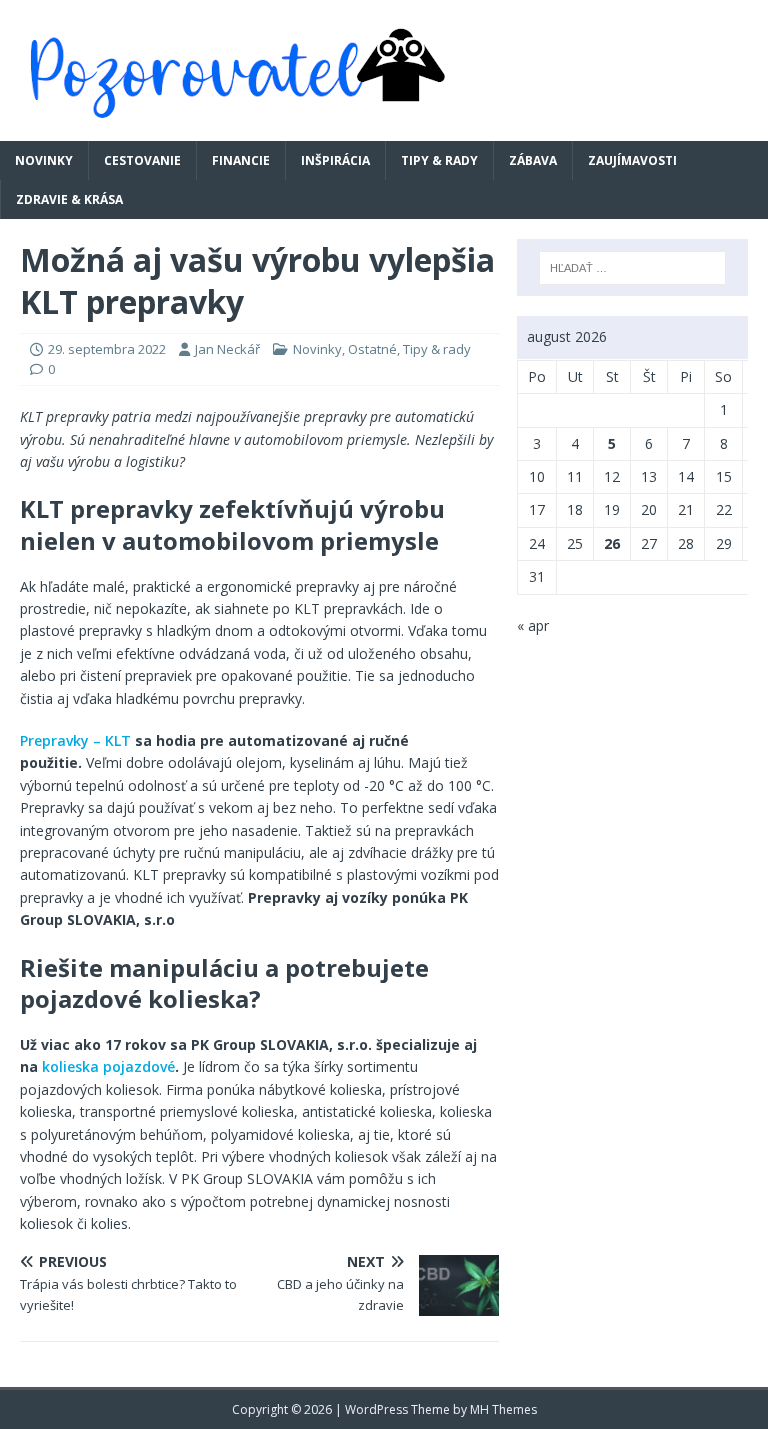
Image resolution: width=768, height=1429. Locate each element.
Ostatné (372, 349)
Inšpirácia (335, 160)
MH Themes (503, 1409)
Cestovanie (142, 160)
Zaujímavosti (632, 160)
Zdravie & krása (69, 199)
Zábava (533, 160)
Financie (241, 160)
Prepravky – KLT (75, 740)
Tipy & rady (439, 160)
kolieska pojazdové (108, 1066)
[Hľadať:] (632, 268)
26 (612, 543)
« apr (533, 625)
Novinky (44, 160)
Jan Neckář (227, 349)
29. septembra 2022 (107, 349)
